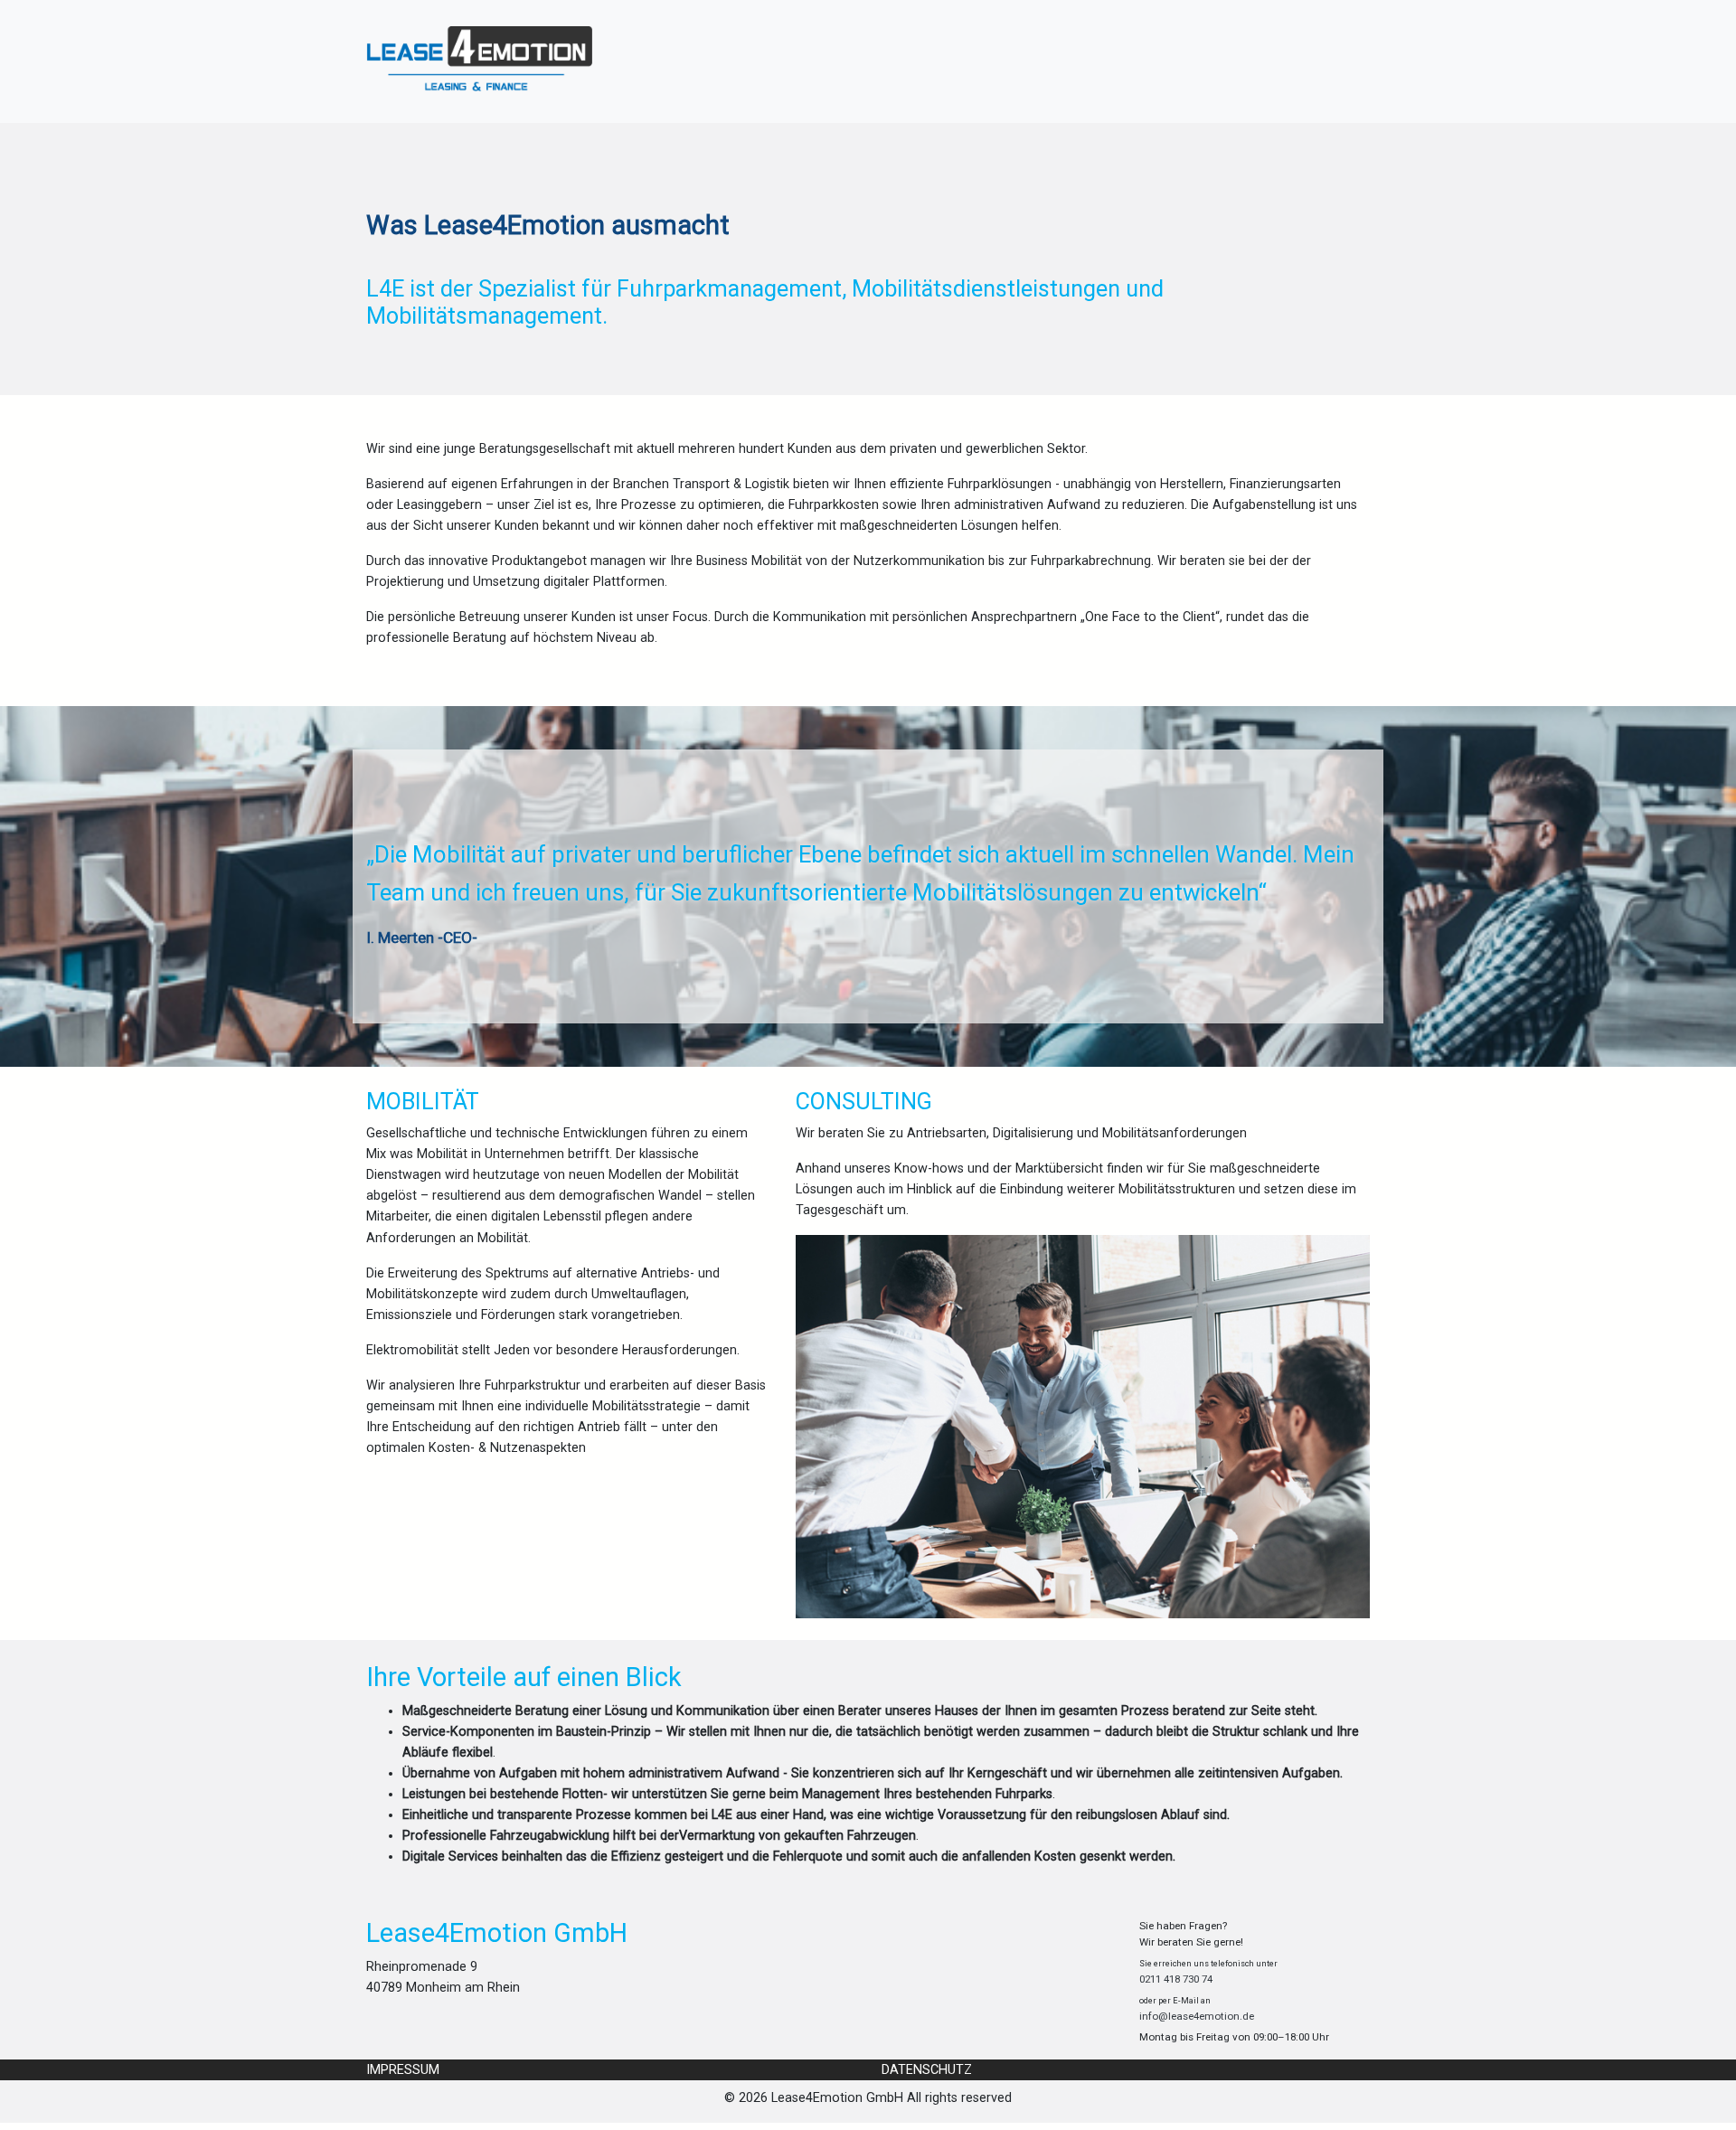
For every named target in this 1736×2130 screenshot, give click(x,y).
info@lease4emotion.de (1197, 2016)
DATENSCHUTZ (927, 2070)
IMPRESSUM (403, 2070)
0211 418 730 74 (1176, 1979)
